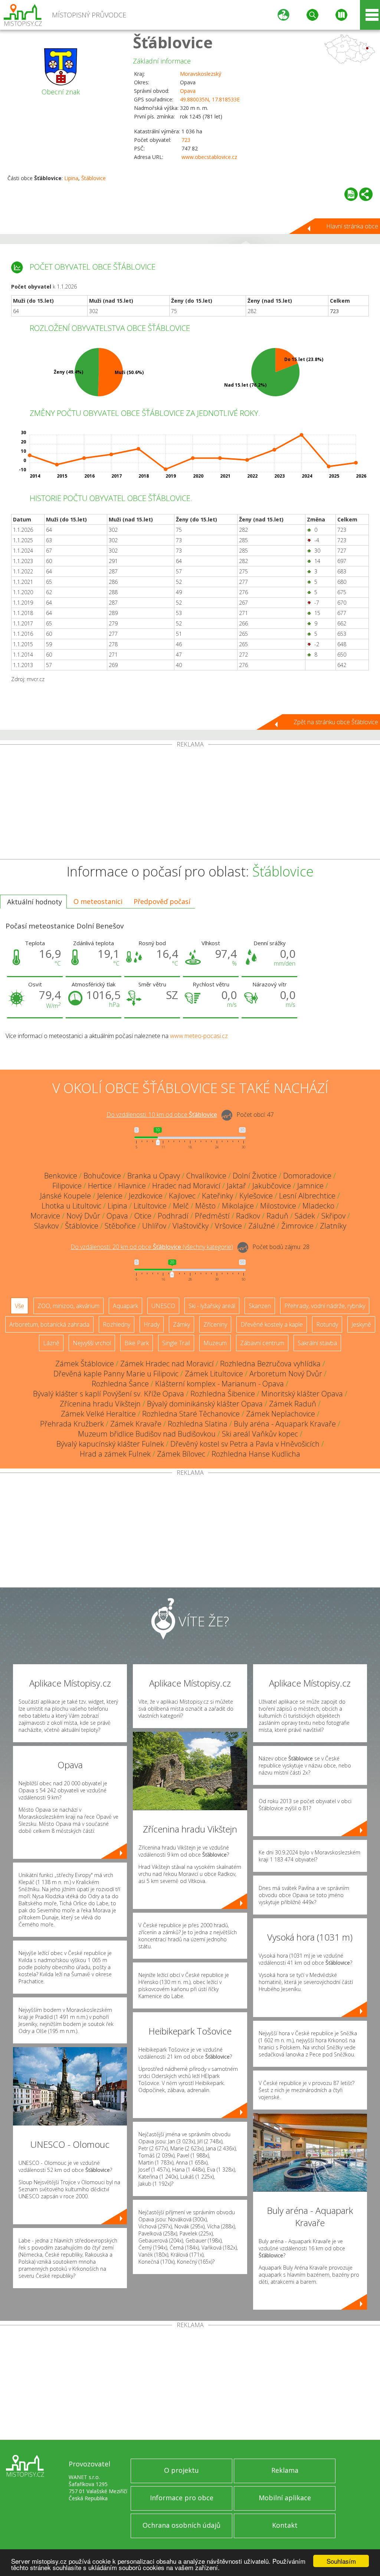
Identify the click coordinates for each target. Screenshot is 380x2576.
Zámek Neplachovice (281, 1414)
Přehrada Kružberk (72, 1424)
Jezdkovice (146, 1196)
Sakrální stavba (317, 1343)
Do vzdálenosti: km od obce (162, 1115)
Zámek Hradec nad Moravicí (167, 1364)
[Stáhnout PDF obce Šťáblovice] (351, 194)
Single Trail (176, 1343)
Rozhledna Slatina (198, 1424)
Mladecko (318, 1206)
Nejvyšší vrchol (92, 1343)
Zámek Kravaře (136, 1424)
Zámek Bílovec (181, 1454)
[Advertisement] (190, 803)
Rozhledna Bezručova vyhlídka (270, 1364)
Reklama (285, 2470)
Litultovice (150, 1206)
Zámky (181, 1324)
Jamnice (310, 1186)
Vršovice (228, 1226)
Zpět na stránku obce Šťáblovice (336, 722)
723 (186, 140)
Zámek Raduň (293, 1404)
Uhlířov (154, 1226)
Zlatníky (333, 1226)
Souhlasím (341, 2561)
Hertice (100, 1186)
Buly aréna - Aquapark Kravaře (285, 1424)
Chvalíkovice (206, 1176)
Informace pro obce (182, 2498)
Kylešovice (256, 1196)
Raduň (277, 1216)
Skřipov (333, 1216)
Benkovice (61, 1176)
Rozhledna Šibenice (223, 1394)
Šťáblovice (173, 42)
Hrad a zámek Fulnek (115, 1454)
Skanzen (260, 1306)
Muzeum (215, 1343)
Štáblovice (94, 178)
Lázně (51, 1343)
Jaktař (236, 1186)
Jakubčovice (272, 1186)
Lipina (71, 178)
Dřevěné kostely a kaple (272, 1324)
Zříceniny (215, 1324)
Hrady (152, 1324)
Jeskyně (361, 1324)
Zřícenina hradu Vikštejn (100, 1404)
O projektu (181, 2470)
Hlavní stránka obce (352, 226)
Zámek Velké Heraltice (98, 1414)
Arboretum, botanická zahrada (49, 1324)
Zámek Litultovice (214, 1374)
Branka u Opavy (154, 1176)
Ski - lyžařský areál (212, 1306)
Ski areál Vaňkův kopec (260, 1434)
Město (205, 1206)
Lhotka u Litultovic (71, 1206)
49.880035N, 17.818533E (210, 99)
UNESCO (163, 1306)
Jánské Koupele (65, 1196)
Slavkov (46, 1226)
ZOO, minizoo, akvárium (68, 1306)
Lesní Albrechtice (307, 1196)
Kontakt (285, 2525)
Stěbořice (120, 1226)
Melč (181, 1206)
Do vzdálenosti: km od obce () (152, 1247)
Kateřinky (217, 1196)
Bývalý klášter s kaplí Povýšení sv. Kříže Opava (109, 1394)
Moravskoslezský (201, 74)
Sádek (305, 1216)
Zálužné (262, 1226)
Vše (19, 1306)
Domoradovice (307, 1176)
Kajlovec (182, 1196)
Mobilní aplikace (285, 2498)
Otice (143, 1216)
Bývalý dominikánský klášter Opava (205, 1404)
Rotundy (327, 1324)
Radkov (248, 1216)
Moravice (45, 1216)
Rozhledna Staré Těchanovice (191, 1414)
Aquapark (125, 1306)
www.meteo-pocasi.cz (199, 1036)
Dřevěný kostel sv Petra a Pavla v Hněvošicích (245, 1444)
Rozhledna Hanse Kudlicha (256, 1454)
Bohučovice (102, 1176)
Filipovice (67, 1186)
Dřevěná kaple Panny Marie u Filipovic (116, 1374)
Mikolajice (238, 1206)
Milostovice (278, 1206)
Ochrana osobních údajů (181, 2525)
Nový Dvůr (83, 1216)
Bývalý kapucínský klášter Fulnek (110, 1444)
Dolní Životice (255, 1176)
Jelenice (110, 1196)
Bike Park (137, 1343)
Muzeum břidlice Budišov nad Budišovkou (147, 1434)
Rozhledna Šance (120, 1384)
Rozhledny (117, 1324)
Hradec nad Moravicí (186, 1186)
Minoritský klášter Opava (302, 1394)
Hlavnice (132, 1186)
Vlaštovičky (191, 1226)
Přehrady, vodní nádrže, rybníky (325, 1306)
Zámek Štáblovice (85, 1364)
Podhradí (173, 1216)
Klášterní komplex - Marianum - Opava (220, 1384)
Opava (188, 91)
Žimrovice (297, 1226)
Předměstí (212, 1216)
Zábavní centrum (262, 1343)
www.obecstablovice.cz (209, 157)
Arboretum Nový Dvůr (286, 1374)
